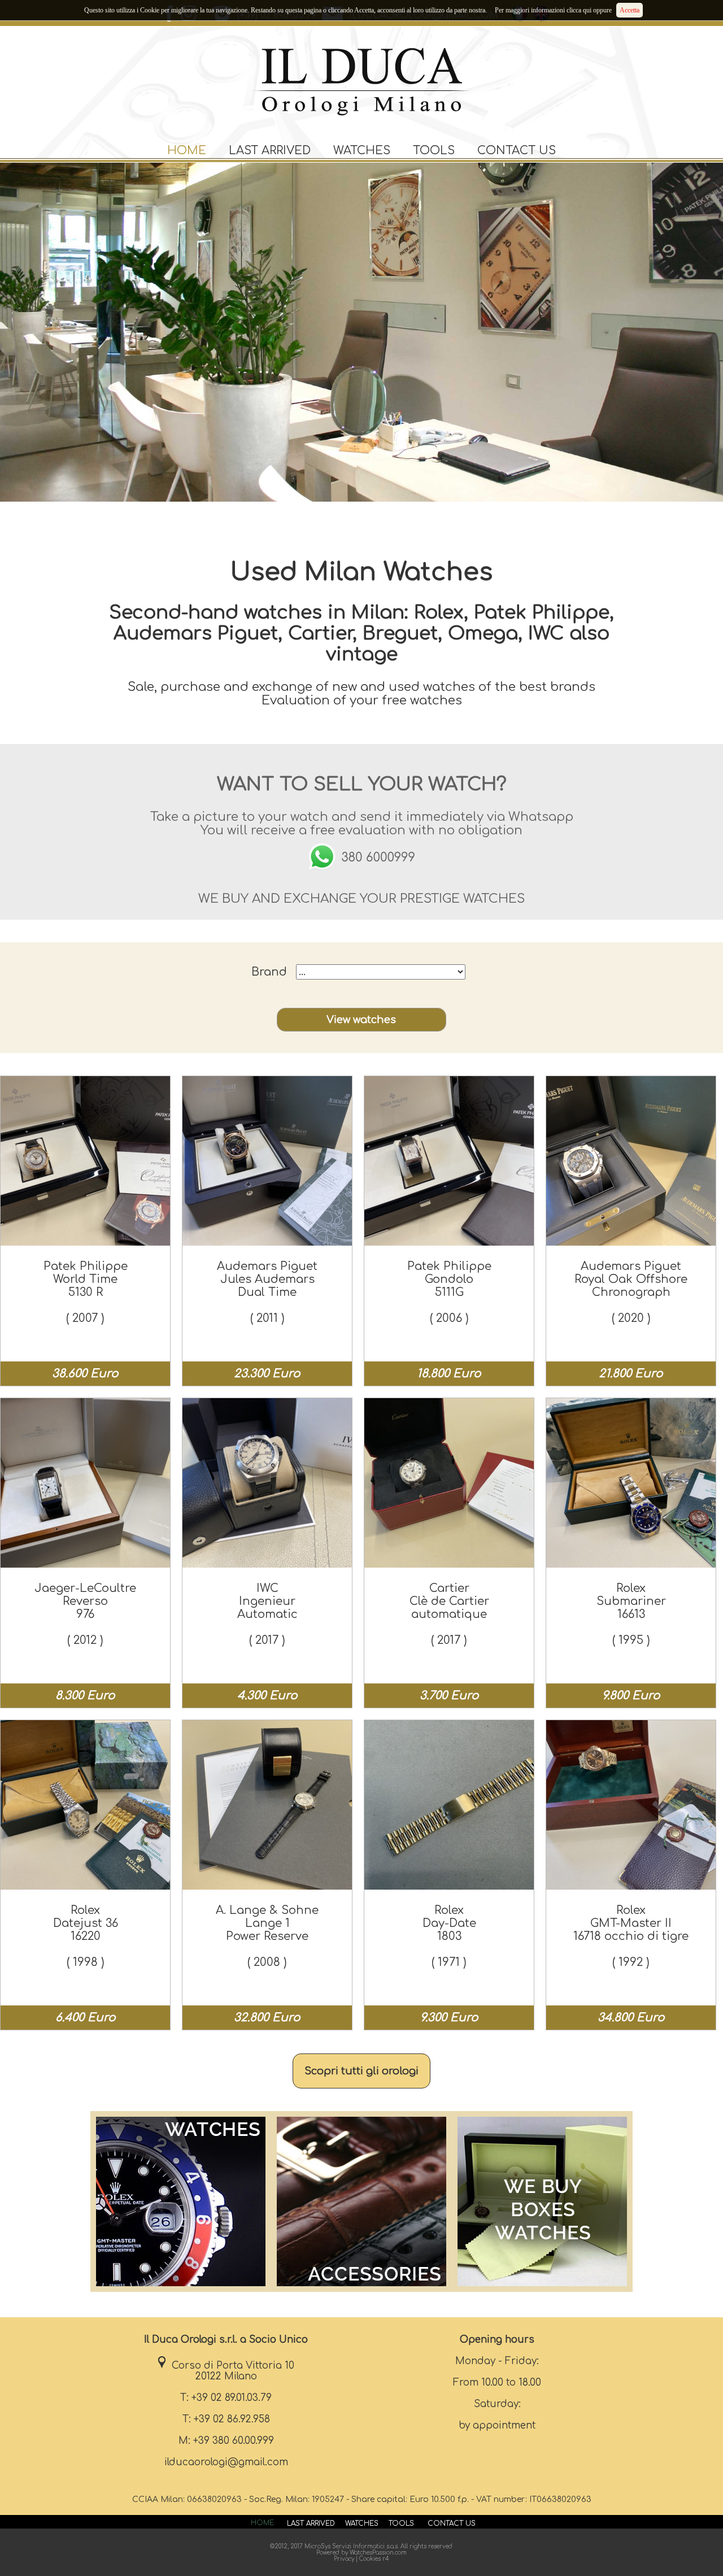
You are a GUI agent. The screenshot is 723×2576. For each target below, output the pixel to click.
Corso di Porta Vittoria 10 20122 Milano (230, 2371)
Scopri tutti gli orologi (361, 2071)
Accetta (630, 10)
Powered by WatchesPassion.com (361, 2553)
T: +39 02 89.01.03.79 (226, 2398)
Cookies (370, 2559)
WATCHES (362, 151)
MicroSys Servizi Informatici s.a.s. (352, 2546)
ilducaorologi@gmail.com (226, 2462)
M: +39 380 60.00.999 (226, 2441)
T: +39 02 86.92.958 (226, 2419)
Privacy (344, 2559)
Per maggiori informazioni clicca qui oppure (553, 10)
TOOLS (434, 151)
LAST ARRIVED (270, 151)
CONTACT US (517, 151)
